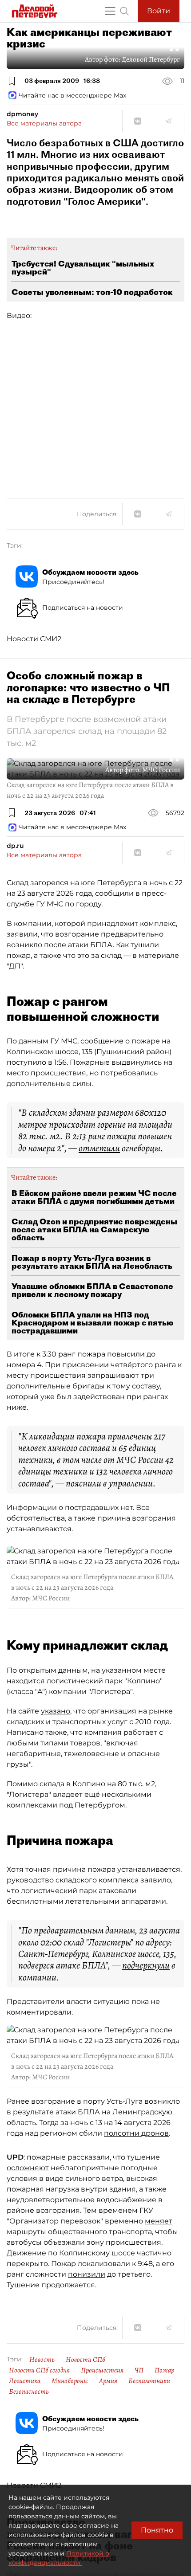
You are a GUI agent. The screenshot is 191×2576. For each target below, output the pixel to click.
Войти (159, 11)
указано (56, 1711)
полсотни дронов (136, 2133)
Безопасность (29, 2392)
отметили (99, 1148)
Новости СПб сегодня (39, 2370)
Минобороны (70, 2381)
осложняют (28, 2168)
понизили (87, 2274)
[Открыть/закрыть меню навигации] (110, 11)
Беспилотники (149, 2381)
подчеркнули (146, 1965)
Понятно (157, 2530)
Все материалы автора (44, 123)
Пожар (164, 2370)
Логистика (25, 2381)
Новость (42, 2360)
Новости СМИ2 (34, 639)
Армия (108, 2381)
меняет (159, 2221)
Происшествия (102, 2370)
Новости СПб (86, 2360)
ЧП (139, 2370)
